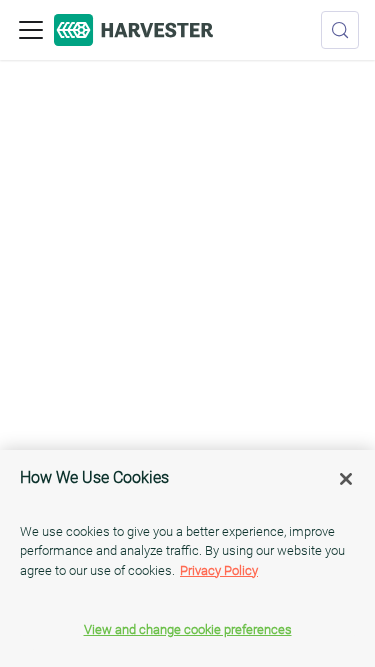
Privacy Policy (219, 570)
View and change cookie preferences (188, 629)
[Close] (346, 479)
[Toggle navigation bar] (31, 30)
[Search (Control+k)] (340, 30)
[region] (187, 558)
